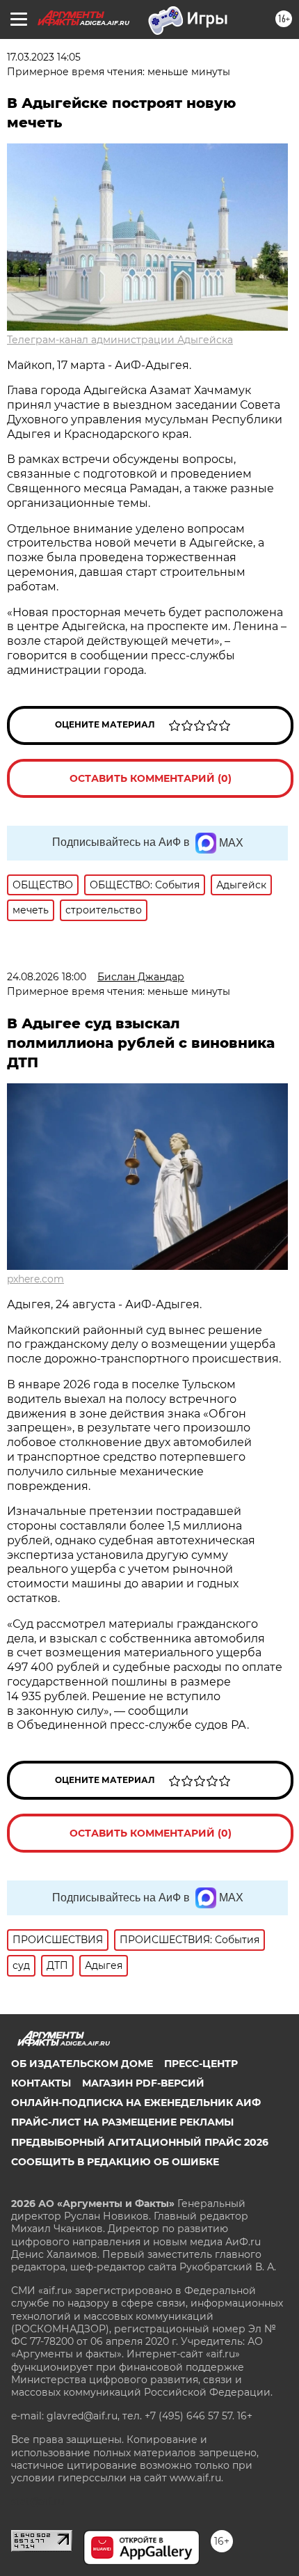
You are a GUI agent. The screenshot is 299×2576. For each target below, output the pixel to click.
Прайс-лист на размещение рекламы (122, 2122)
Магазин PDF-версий (143, 2083)
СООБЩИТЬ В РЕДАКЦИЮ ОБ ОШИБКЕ (115, 2162)
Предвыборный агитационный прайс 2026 (140, 2142)
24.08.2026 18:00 (47, 977)
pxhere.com (35, 1279)
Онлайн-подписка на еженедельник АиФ (136, 2103)
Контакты (41, 2083)
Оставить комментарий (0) (151, 778)
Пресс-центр (201, 2064)
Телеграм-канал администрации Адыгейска (120, 340)
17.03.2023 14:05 (44, 57)
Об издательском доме (82, 2064)
